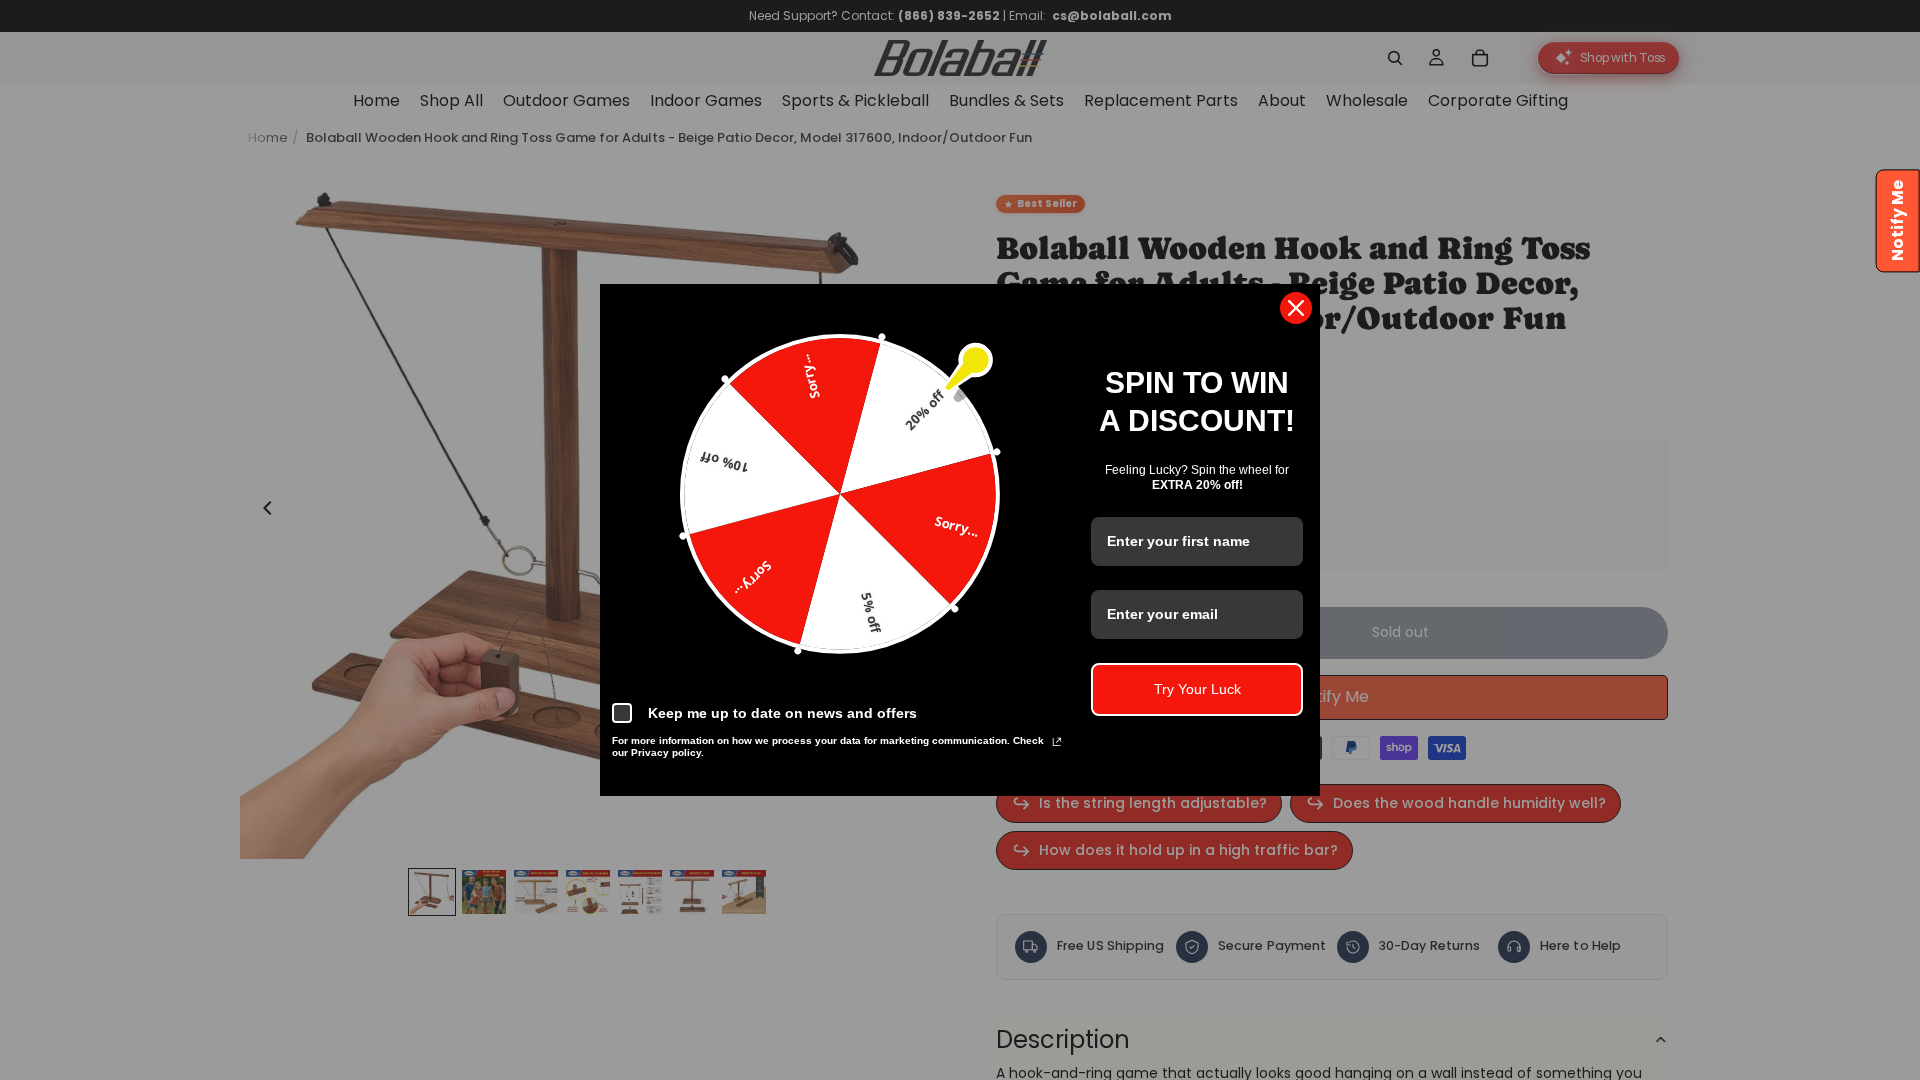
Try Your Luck (1197, 689)
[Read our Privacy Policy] (1057, 744)
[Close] (1296, 308)
